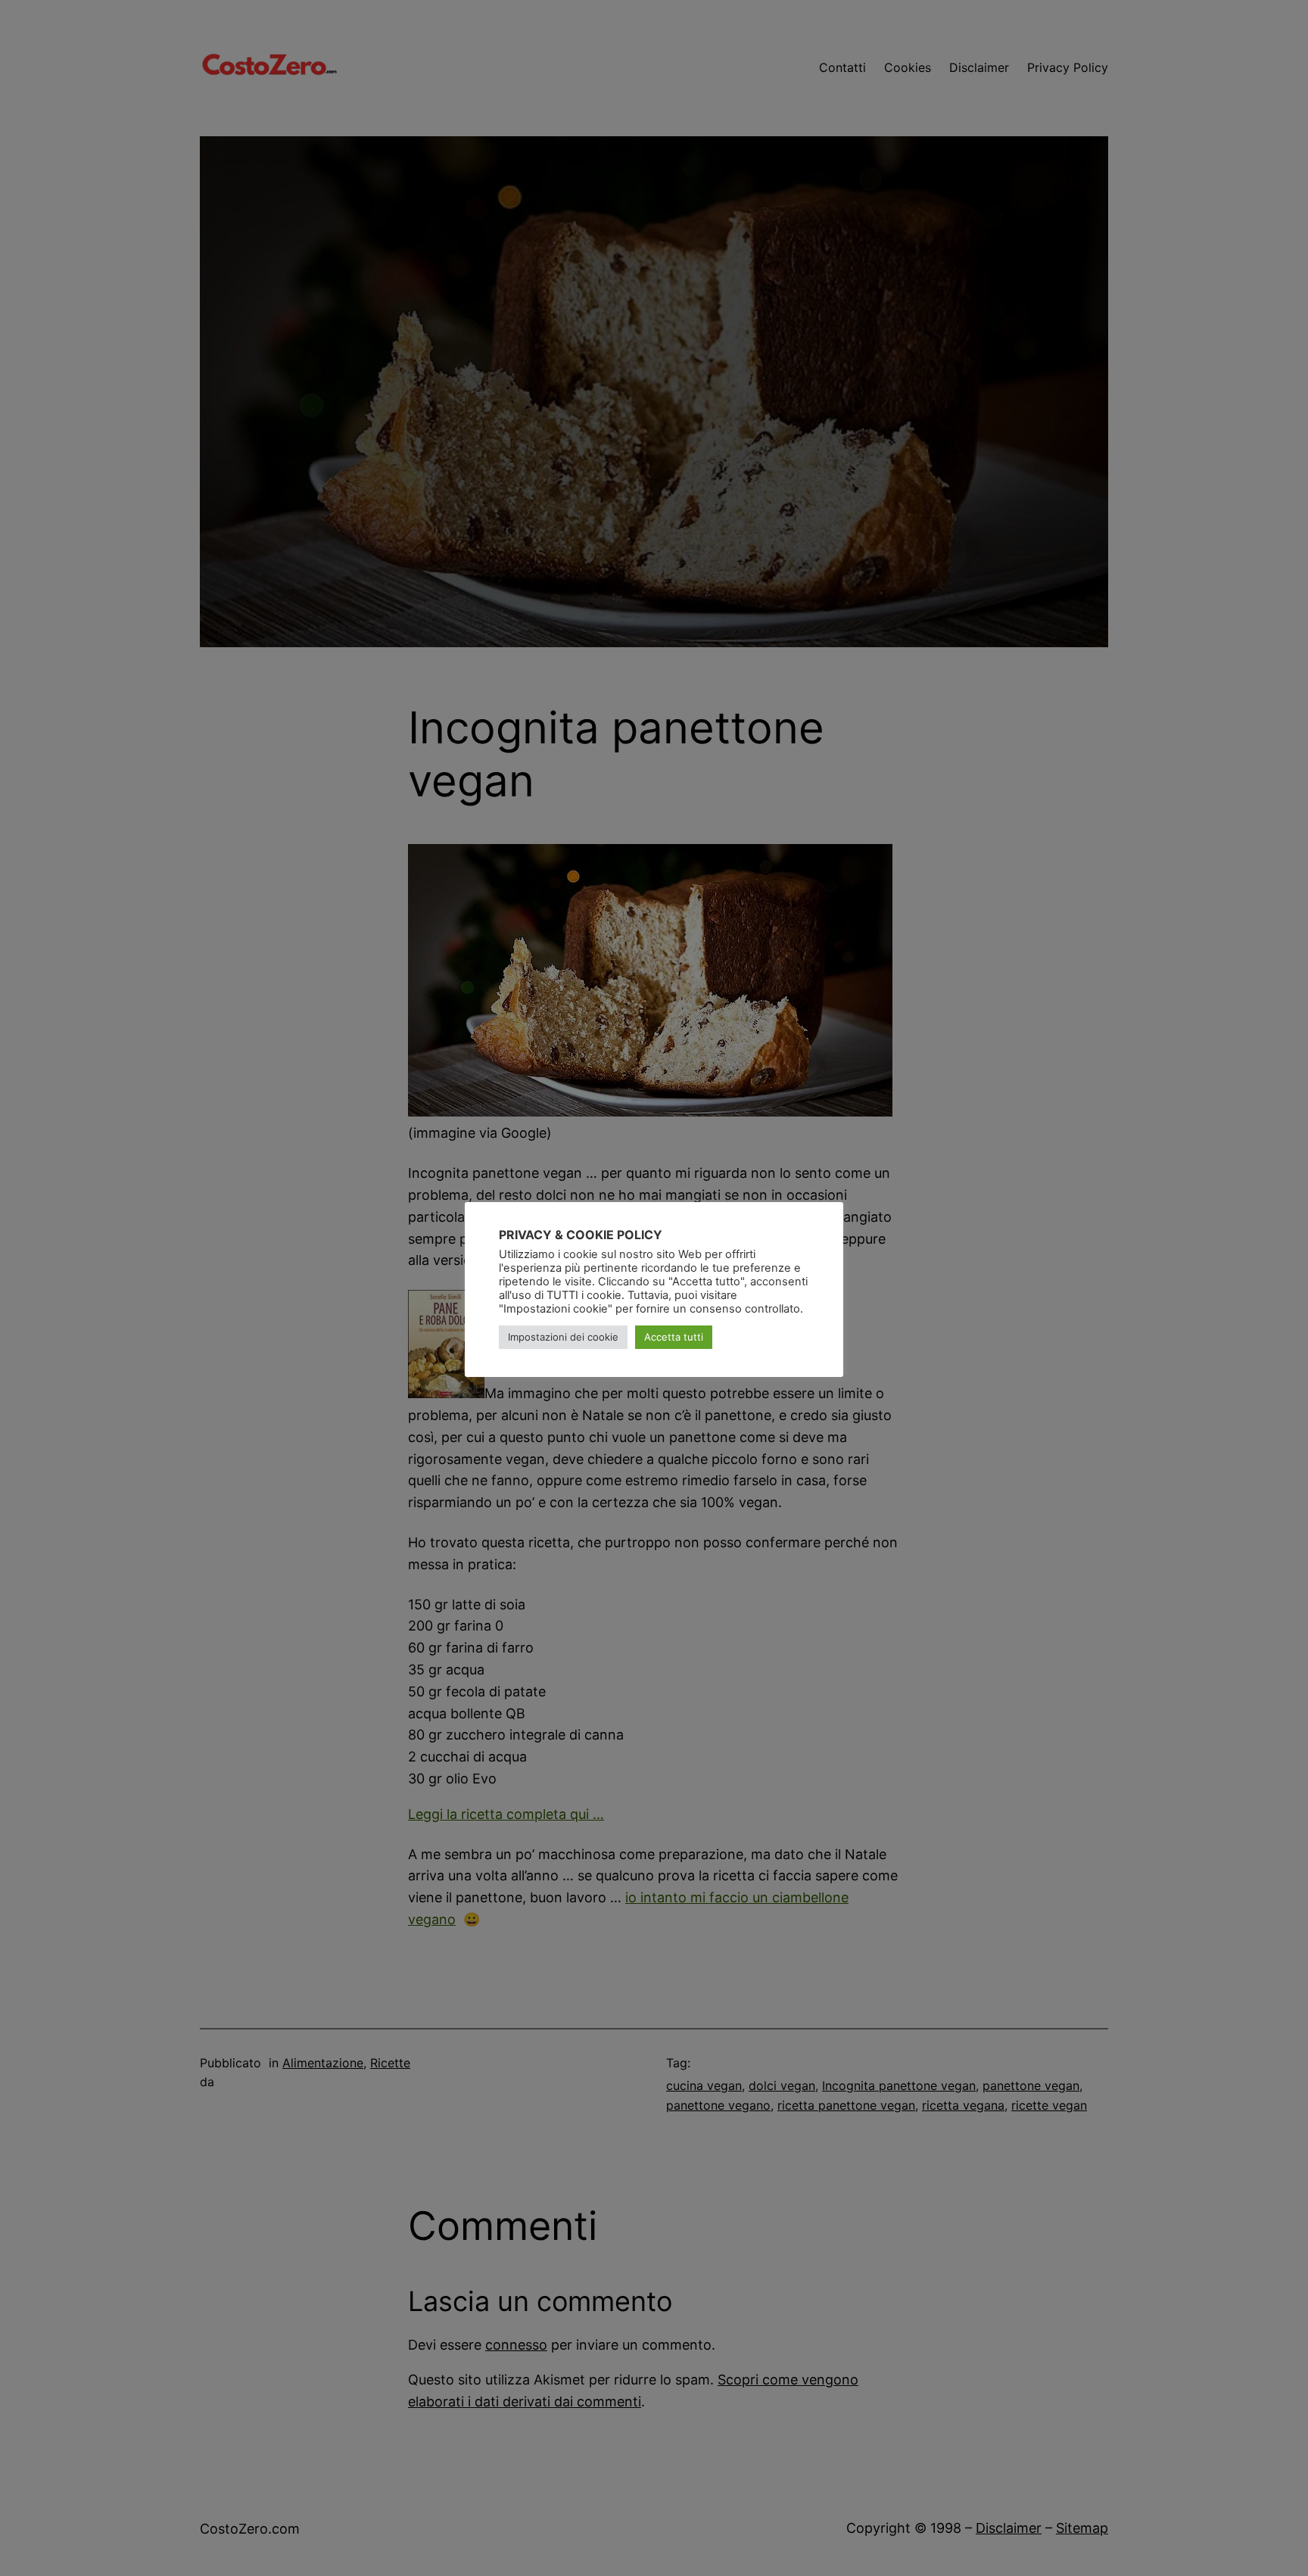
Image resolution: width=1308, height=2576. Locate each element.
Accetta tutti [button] (674, 1337)
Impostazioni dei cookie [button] (563, 1337)
